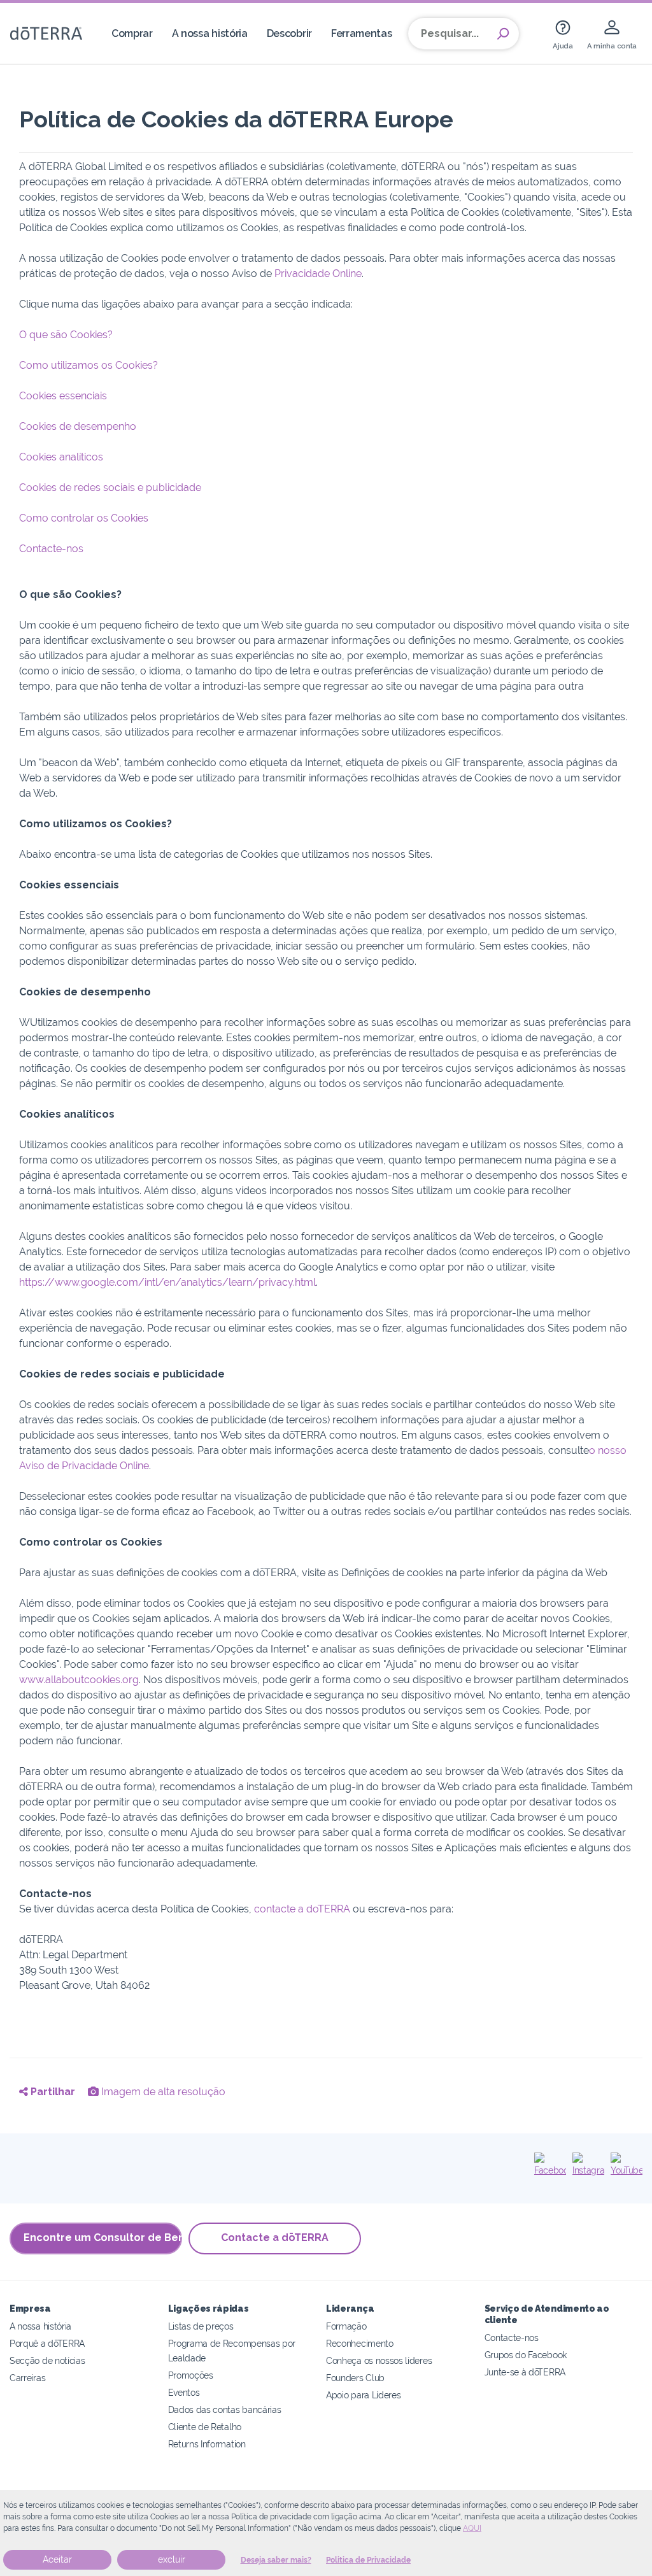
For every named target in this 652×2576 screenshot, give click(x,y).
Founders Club (355, 2378)
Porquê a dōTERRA (47, 2343)
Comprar (132, 33)
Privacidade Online (318, 274)
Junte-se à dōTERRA (525, 2372)
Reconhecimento (360, 2343)
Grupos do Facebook (526, 2355)
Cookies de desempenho (78, 426)
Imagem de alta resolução (162, 2092)
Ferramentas (362, 33)
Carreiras (27, 2378)
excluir (172, 2559)
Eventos (184, 2392)
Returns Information (207, 2444)
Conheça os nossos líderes (379, 2360)
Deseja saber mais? (276, 2560)
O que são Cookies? (66, 335)
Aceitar (57, 2559)
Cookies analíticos (61, 457)
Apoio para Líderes (363, 2395)
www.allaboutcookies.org (79, 1680)
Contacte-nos (51, 549)
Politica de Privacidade (368, 2560)
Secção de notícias (47, 2360)
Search (503, 34)
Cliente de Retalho (205, 2427)
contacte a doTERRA (302, 1909)
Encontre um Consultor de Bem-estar (103, 2238)
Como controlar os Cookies (84, 518)
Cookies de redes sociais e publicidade (110, 487)
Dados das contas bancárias (225, 2409)
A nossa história (210, 33)
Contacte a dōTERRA (275, 2238)
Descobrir (289, 33)
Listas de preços (201, 2326)
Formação (346, 2326)
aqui (472, 2528)
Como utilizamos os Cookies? (89, 365)
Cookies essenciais (63, 396)
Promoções (191, 2375)
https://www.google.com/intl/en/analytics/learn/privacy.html (167, 1282)
